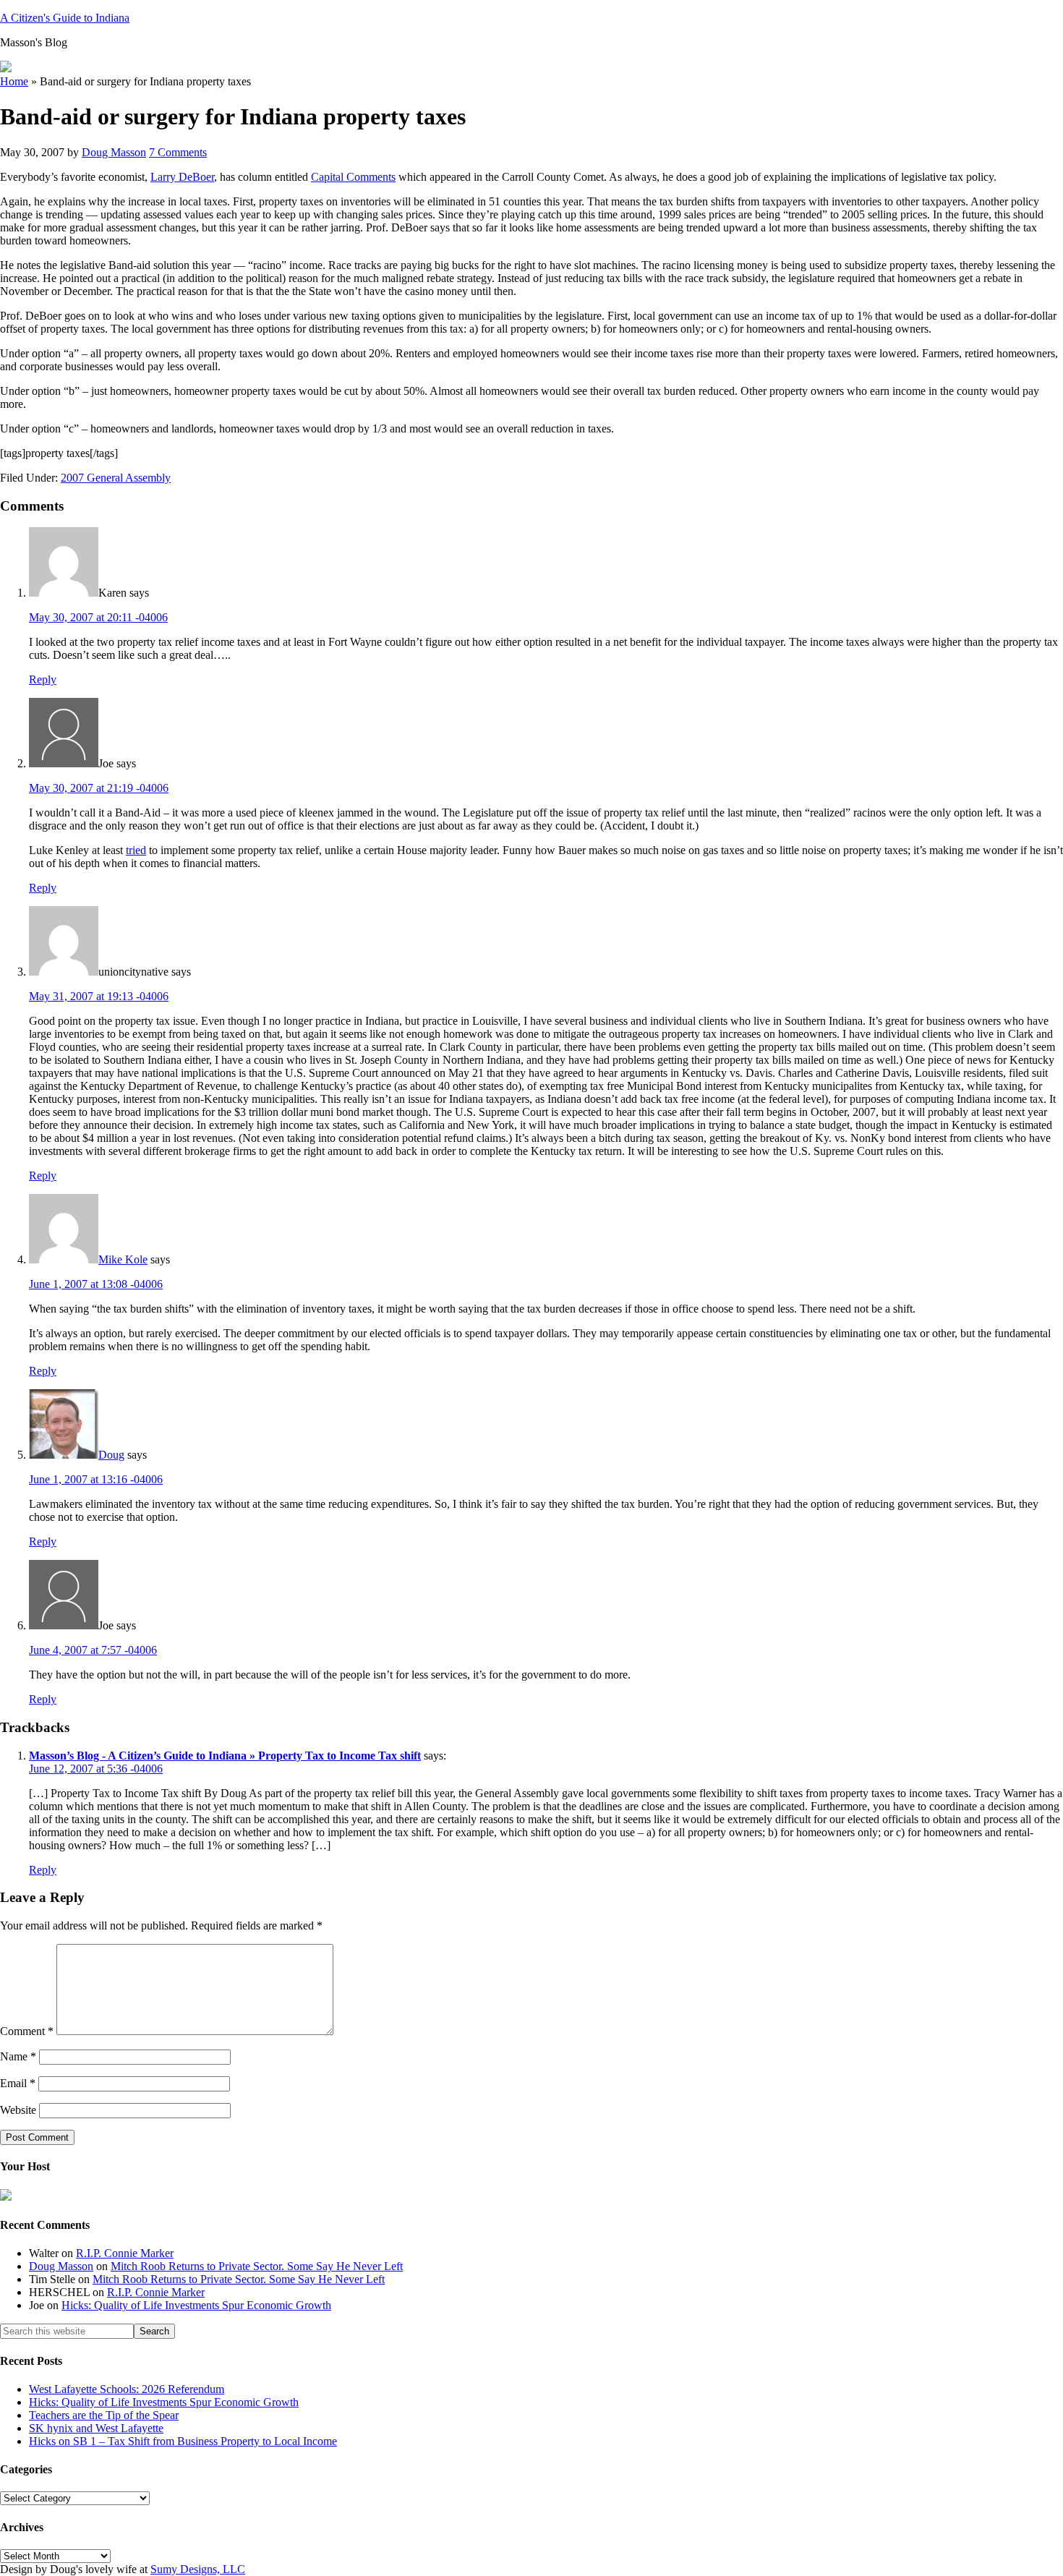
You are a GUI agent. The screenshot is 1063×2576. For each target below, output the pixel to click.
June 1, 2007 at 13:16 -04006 (96, 1479)
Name (18, 2056)
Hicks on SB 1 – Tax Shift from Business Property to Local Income (183, 2441)
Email (18, 2083)
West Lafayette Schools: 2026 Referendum (127, 2389)
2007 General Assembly (116, 478)
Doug (111, 1455)
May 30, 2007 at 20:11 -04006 (98, 617)
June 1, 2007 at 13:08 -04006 (96, 1284)
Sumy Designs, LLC (198, 2569)
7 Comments (178, 152)
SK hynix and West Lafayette (96, 2428)
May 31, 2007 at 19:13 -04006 (99, 996)
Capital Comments (353, 177)
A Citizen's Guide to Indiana (65, 18)
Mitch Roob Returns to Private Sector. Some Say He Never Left (257, 2266)
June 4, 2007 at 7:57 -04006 (93, 1650)
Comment (27, 2031)
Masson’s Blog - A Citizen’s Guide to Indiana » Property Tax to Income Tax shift (225, 1756)
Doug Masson (61, 2266)
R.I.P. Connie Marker (125, 2253)
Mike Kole (123, 1259)
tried (136, 850)
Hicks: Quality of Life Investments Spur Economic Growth (196, 2305)
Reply (43, 679)
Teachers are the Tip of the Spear (104, 2415)
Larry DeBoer (182, 177)
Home (14, 81)
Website (18, 2110)
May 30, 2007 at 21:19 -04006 (99, 788)
